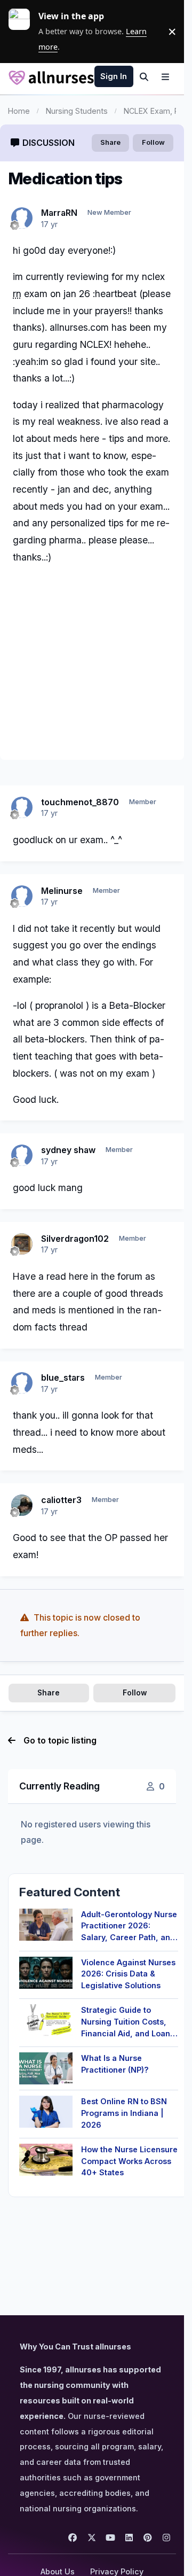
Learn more (23, 32)
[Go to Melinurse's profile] (22, 896)
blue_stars (63, 1378)
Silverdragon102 (75, 1239)
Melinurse (62, 891)
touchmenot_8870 (80, 802)
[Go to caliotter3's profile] (22, 1505)
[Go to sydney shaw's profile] (22, 1155)
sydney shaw (68, 1150)
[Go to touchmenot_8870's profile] (22, 807)
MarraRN (59, 213)
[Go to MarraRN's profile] (22, 218)
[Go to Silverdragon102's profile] (22, 1244)
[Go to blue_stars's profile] (22, 1383)
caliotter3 (61, 1500)
